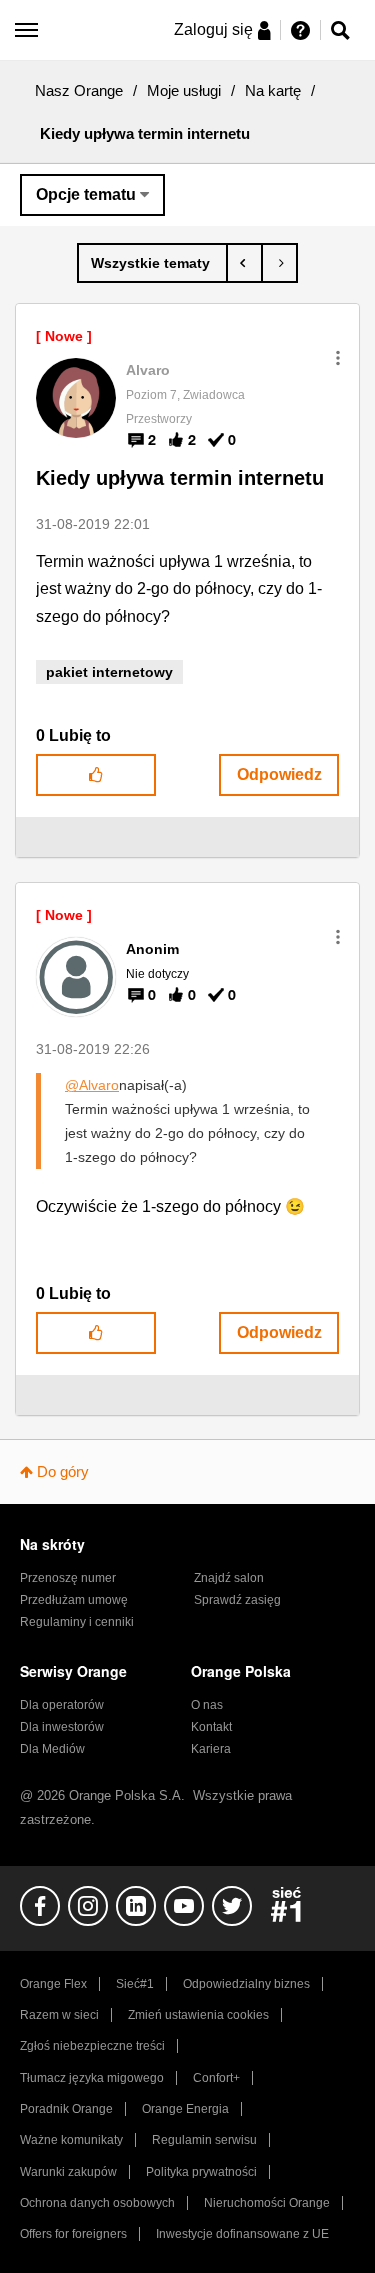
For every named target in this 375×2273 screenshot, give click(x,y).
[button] (338, 358)
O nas (207, 1705)
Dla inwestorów (62, 1727)
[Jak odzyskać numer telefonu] (244, 263)
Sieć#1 (135, 1984)
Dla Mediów (52, 1749)
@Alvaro (92, 1085)
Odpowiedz (279, 774)
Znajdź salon (229, 1578)
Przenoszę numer (68, 1578)
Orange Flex (53, 1984)
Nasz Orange (79, 90)
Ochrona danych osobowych (97, 2203)
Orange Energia (185, 2109)
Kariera (211, 1749)
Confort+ (216, 2078)
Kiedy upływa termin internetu (180, 478)
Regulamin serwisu (204, 2140)
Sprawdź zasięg (237, 1600)
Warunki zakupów (68, 2172)
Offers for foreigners (73, 2234)
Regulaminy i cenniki (77, 1622)
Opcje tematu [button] (86, 194)
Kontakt (211, 1727)
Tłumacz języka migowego (92, 2078)
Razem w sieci (59, 2015)
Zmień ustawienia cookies (198, 2015)
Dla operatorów (62, 1705)
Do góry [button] (63, 1471)
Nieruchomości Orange (267, 2203)
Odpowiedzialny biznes (246, 1984)
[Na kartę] (152, 263)
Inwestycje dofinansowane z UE (242, 2234)
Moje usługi (184, 90)
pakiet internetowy (109, 672)
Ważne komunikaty (71, 2140)
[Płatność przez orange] (279, 263)
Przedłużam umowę (74, 1600)
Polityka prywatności (201, 2172)
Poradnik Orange (66, 2109)
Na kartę (273, 90)
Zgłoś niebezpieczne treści (92, 2046)
